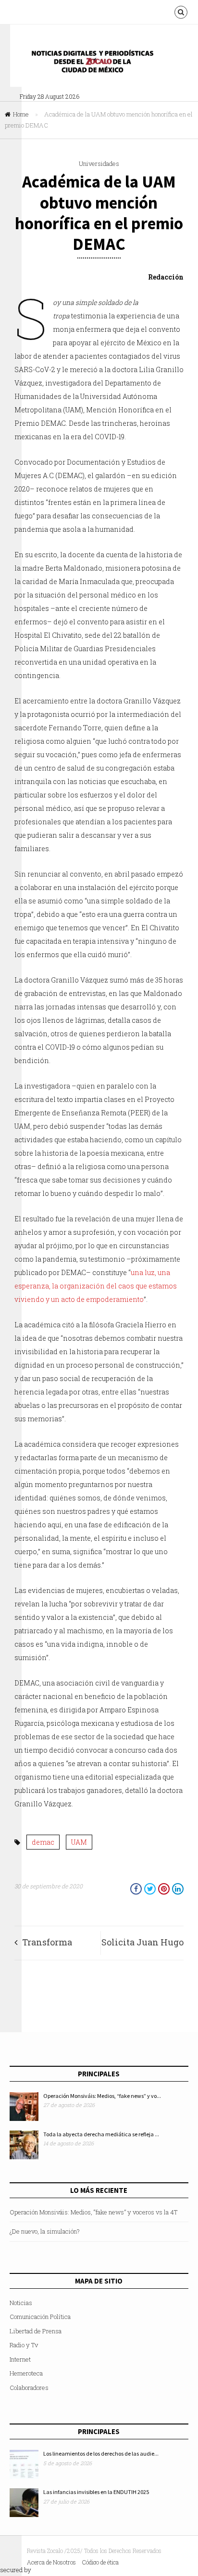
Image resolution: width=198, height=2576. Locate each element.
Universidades (99, 164)
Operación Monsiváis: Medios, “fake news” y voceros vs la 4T (93, 2212)
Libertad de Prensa (36, 2331)
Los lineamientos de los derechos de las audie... (101, 2453)
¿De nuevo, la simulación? (45, 2231)
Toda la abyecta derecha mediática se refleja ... (101, 2134)
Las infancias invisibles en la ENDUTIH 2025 (96, 2492)
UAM (79, 1842)
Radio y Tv (24, 2345)
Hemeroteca (26, 2373)
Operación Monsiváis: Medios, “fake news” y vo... (102, 2096)
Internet (20, 2359)
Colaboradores (29, 2388)
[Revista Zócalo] (99, 64)
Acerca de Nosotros (51, 2562)
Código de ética (100, 2562)
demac (43, 1842)
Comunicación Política (40, 2317)
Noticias (21, 2303)
